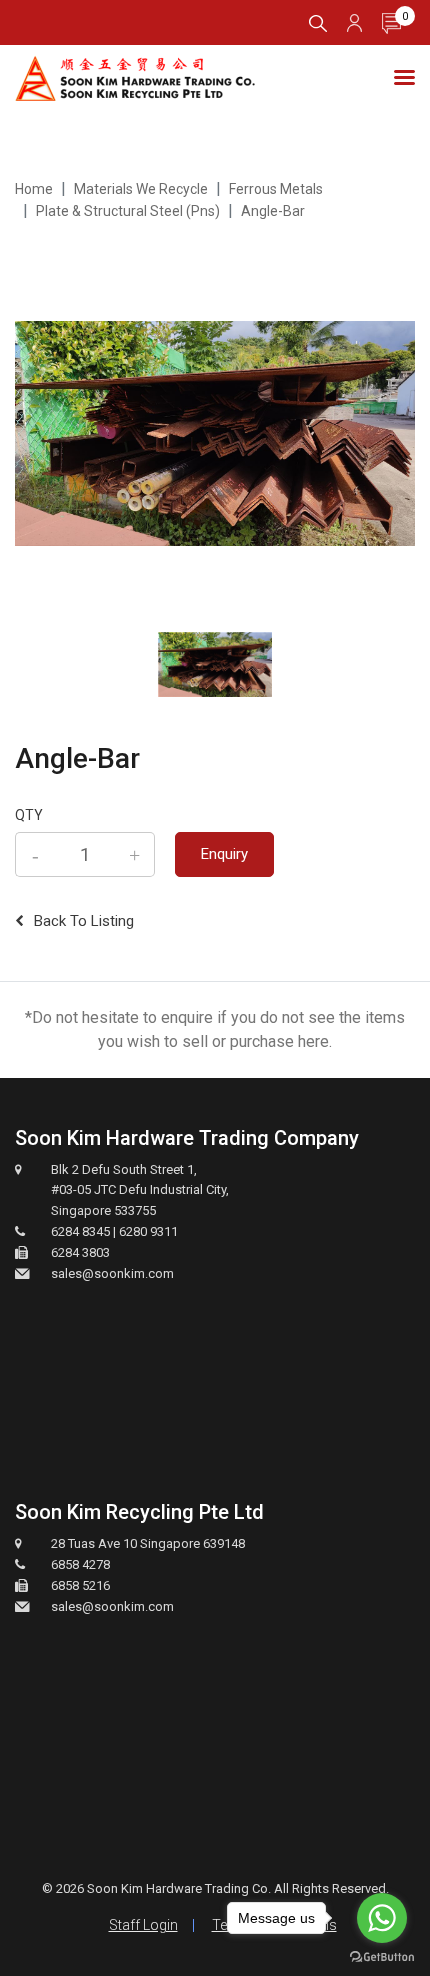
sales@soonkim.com (112, 1273)
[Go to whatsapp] (382, 1918)
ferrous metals (276, 189)
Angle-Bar (273, 211)
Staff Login (143, 1925)
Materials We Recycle (141, 189)
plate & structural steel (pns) (128, 211)
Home (34, 189)
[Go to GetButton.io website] (382, 1956)
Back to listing (84, 921)
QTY (29, 815)
